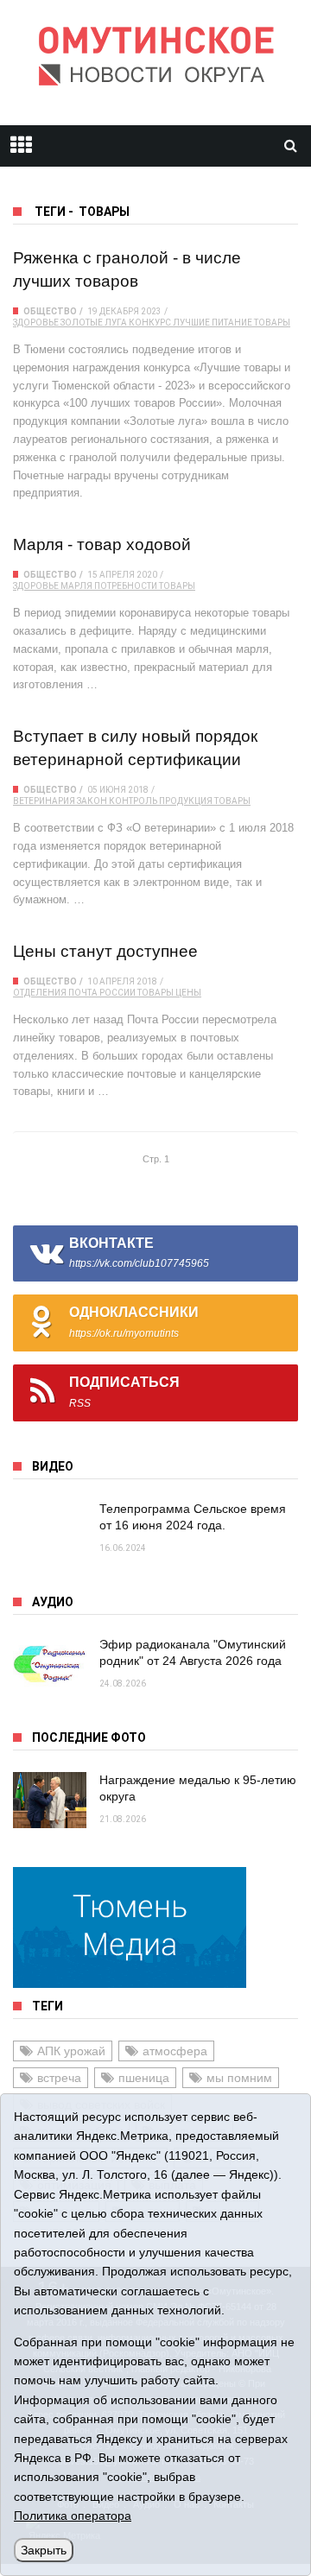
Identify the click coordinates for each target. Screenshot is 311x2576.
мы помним (239, 2078)
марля (76, 586)
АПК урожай (71, 2051)
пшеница (144, 2078)
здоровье (36, 323)
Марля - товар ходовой (102, 544)
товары (272, 323)
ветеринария (44, 801)
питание (232, 323)
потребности (126, 586)
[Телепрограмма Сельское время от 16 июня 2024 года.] (50, 1529)
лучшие (191, 323)
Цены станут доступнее (105, 951)
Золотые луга (94, 323)
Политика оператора (73, 2516)
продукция (186, 801)
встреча (59, 2078)
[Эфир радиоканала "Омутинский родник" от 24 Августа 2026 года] (50, 1665)
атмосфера (175, 2051)
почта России (102, 993)
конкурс (150, 323)
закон (92, 801)
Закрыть (44, 2550)
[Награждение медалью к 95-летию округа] (50, 1800)
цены (188, 993)
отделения (40, 993)
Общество (50, 311)
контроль (133, 801)
